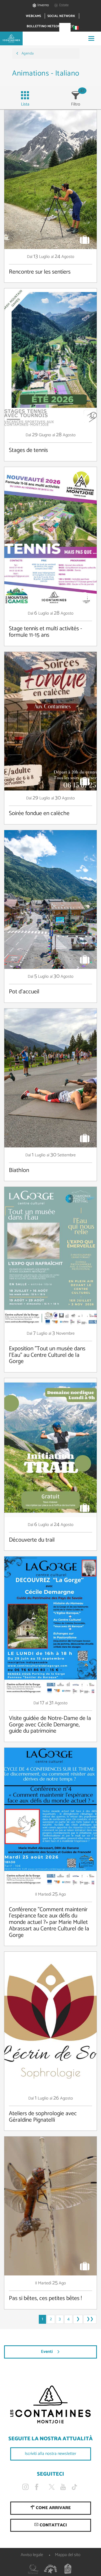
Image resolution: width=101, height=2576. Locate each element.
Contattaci (53, 2525)
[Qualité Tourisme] (33, 2569)
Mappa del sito (68, 2555)
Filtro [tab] (76, 104)
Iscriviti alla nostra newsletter (50, 2454)
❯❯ (90, 2319)
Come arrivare (53, 2508)
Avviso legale (32, 2555)
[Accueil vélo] (68, 2569)
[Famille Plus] (51, 2569)
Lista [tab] (25, 104)
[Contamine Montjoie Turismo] (50, 2405)
